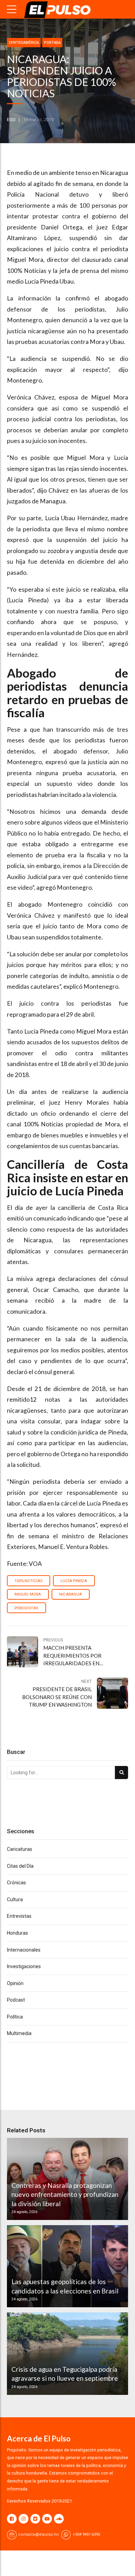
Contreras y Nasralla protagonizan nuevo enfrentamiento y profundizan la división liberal (65, 2194)
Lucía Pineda (74, 1581)
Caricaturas (20, 1849)
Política (15, 2017)
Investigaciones (24, 1966)
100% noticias (28, 1581)
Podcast (16, 2000)
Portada (52, 43)
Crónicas (16, 1883)
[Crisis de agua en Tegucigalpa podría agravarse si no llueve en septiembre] (66, 2353)
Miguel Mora (28, 1594)
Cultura (15, 1899)
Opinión (15, 1983)
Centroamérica (24, 43)
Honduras (17, 1933)
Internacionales (24, 1950)
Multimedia (19, 2033)
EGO (11, 120)
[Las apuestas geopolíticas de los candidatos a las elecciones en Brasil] (66, 2266)
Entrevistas (19, 1916)
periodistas (26, 1608)
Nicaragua (70, 1594)
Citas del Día (20, 1866)
